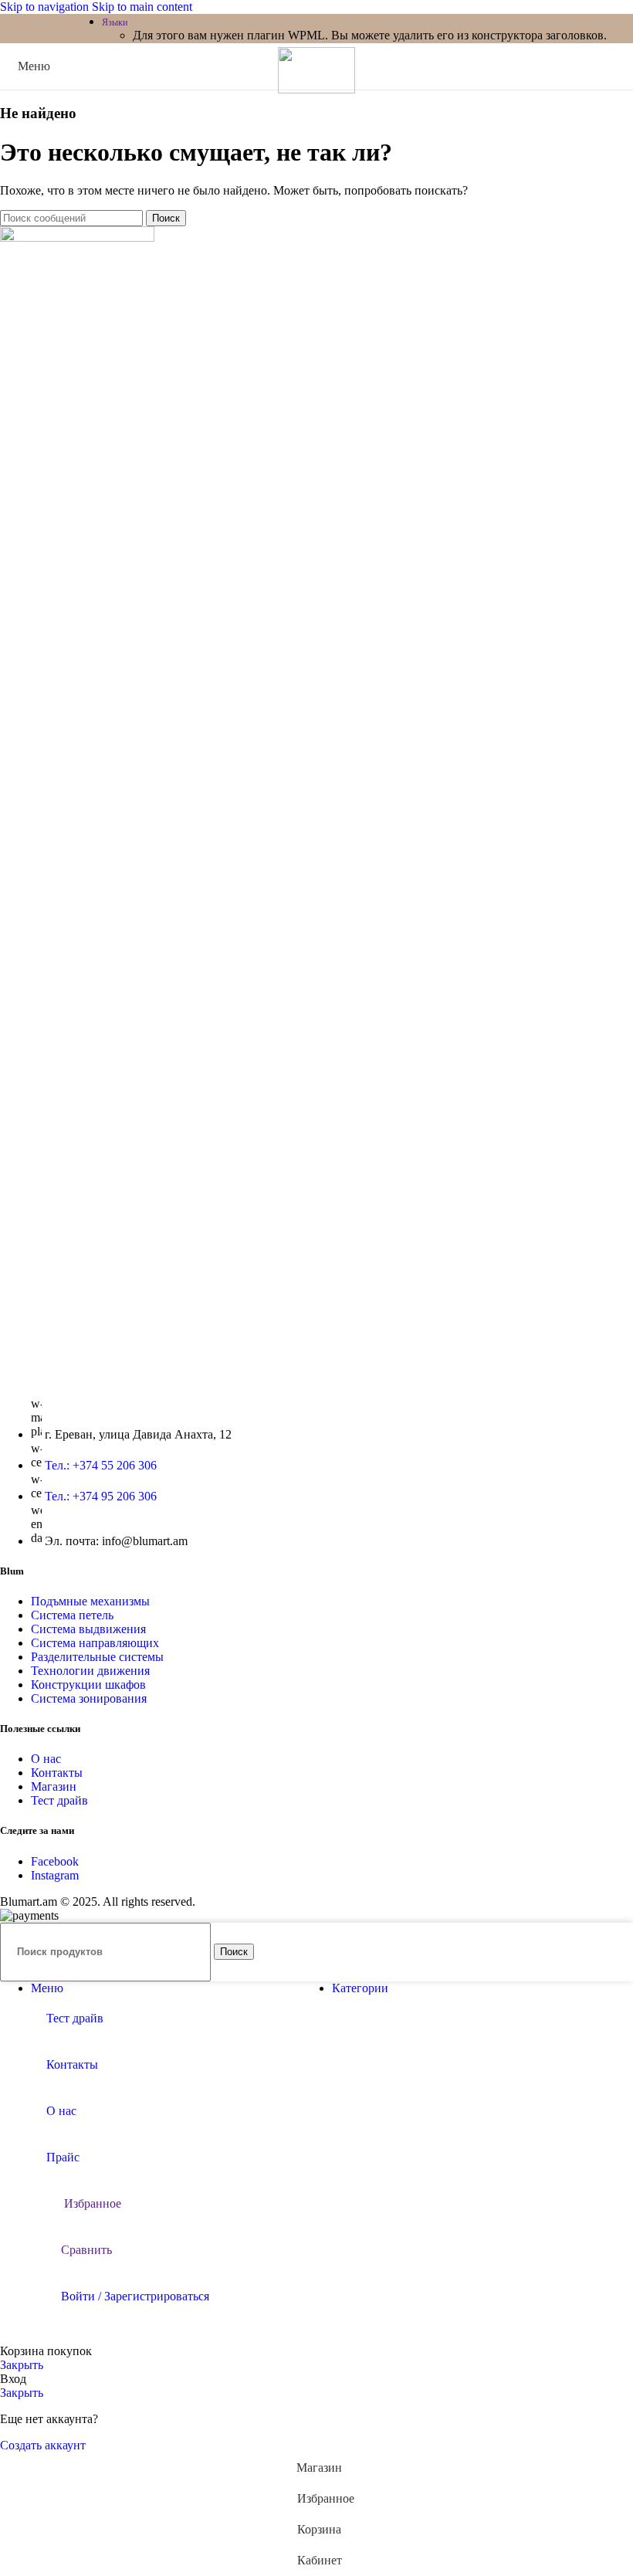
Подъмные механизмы (90, 1601)
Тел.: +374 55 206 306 (101, 1465)
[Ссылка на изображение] (77, 237)
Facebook (55, 1861)
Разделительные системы (97, 1657)
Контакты (57, 1773)
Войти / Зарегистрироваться (135, 2296)
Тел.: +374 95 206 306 (101, 1496)
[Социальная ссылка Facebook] (14, 29)
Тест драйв (59, 1800)
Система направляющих (95, 1643)
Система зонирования (89, 1698)
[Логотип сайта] (316, 89)
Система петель (72, 1615)
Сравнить (86, 2250)
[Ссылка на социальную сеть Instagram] (42, 29)
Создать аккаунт (43, 2445)
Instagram (55, 1875)
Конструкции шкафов (88, 1685)
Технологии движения (90, 1671)
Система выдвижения (88, 1629)
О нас (46, 1759)
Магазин (54, 1786)
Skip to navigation (46, 7)
